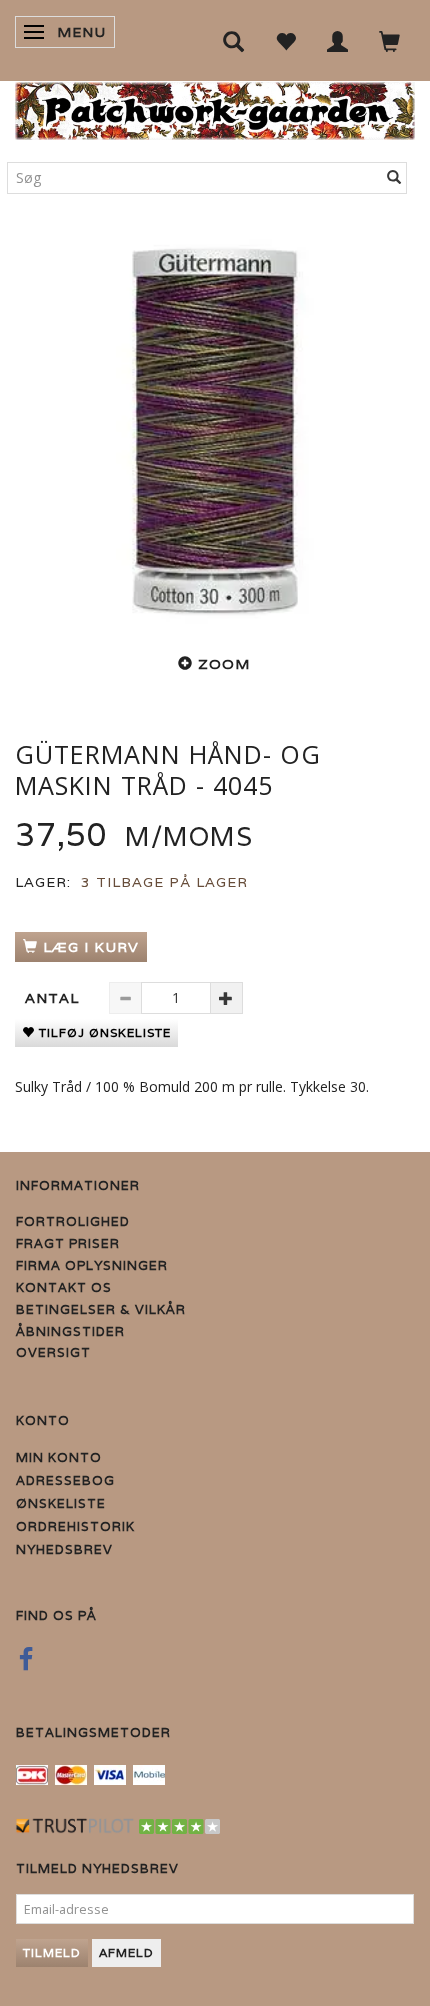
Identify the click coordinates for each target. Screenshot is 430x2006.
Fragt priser (68, 1243)
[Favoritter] (286, 40)
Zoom (224, 664)
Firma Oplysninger (92, 1265)
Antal (54, 998)
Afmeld (126, 1952)
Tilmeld (52, 1952)
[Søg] (394, 178)
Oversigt (53, 1352)
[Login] (338, 40)
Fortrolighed (73, 1221)
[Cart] (390, 40)
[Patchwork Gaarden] (215, 106)
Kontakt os (64, 1287)
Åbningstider (70, 1331)
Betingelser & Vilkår (101, 1309)
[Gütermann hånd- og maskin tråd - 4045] (215, 429)
